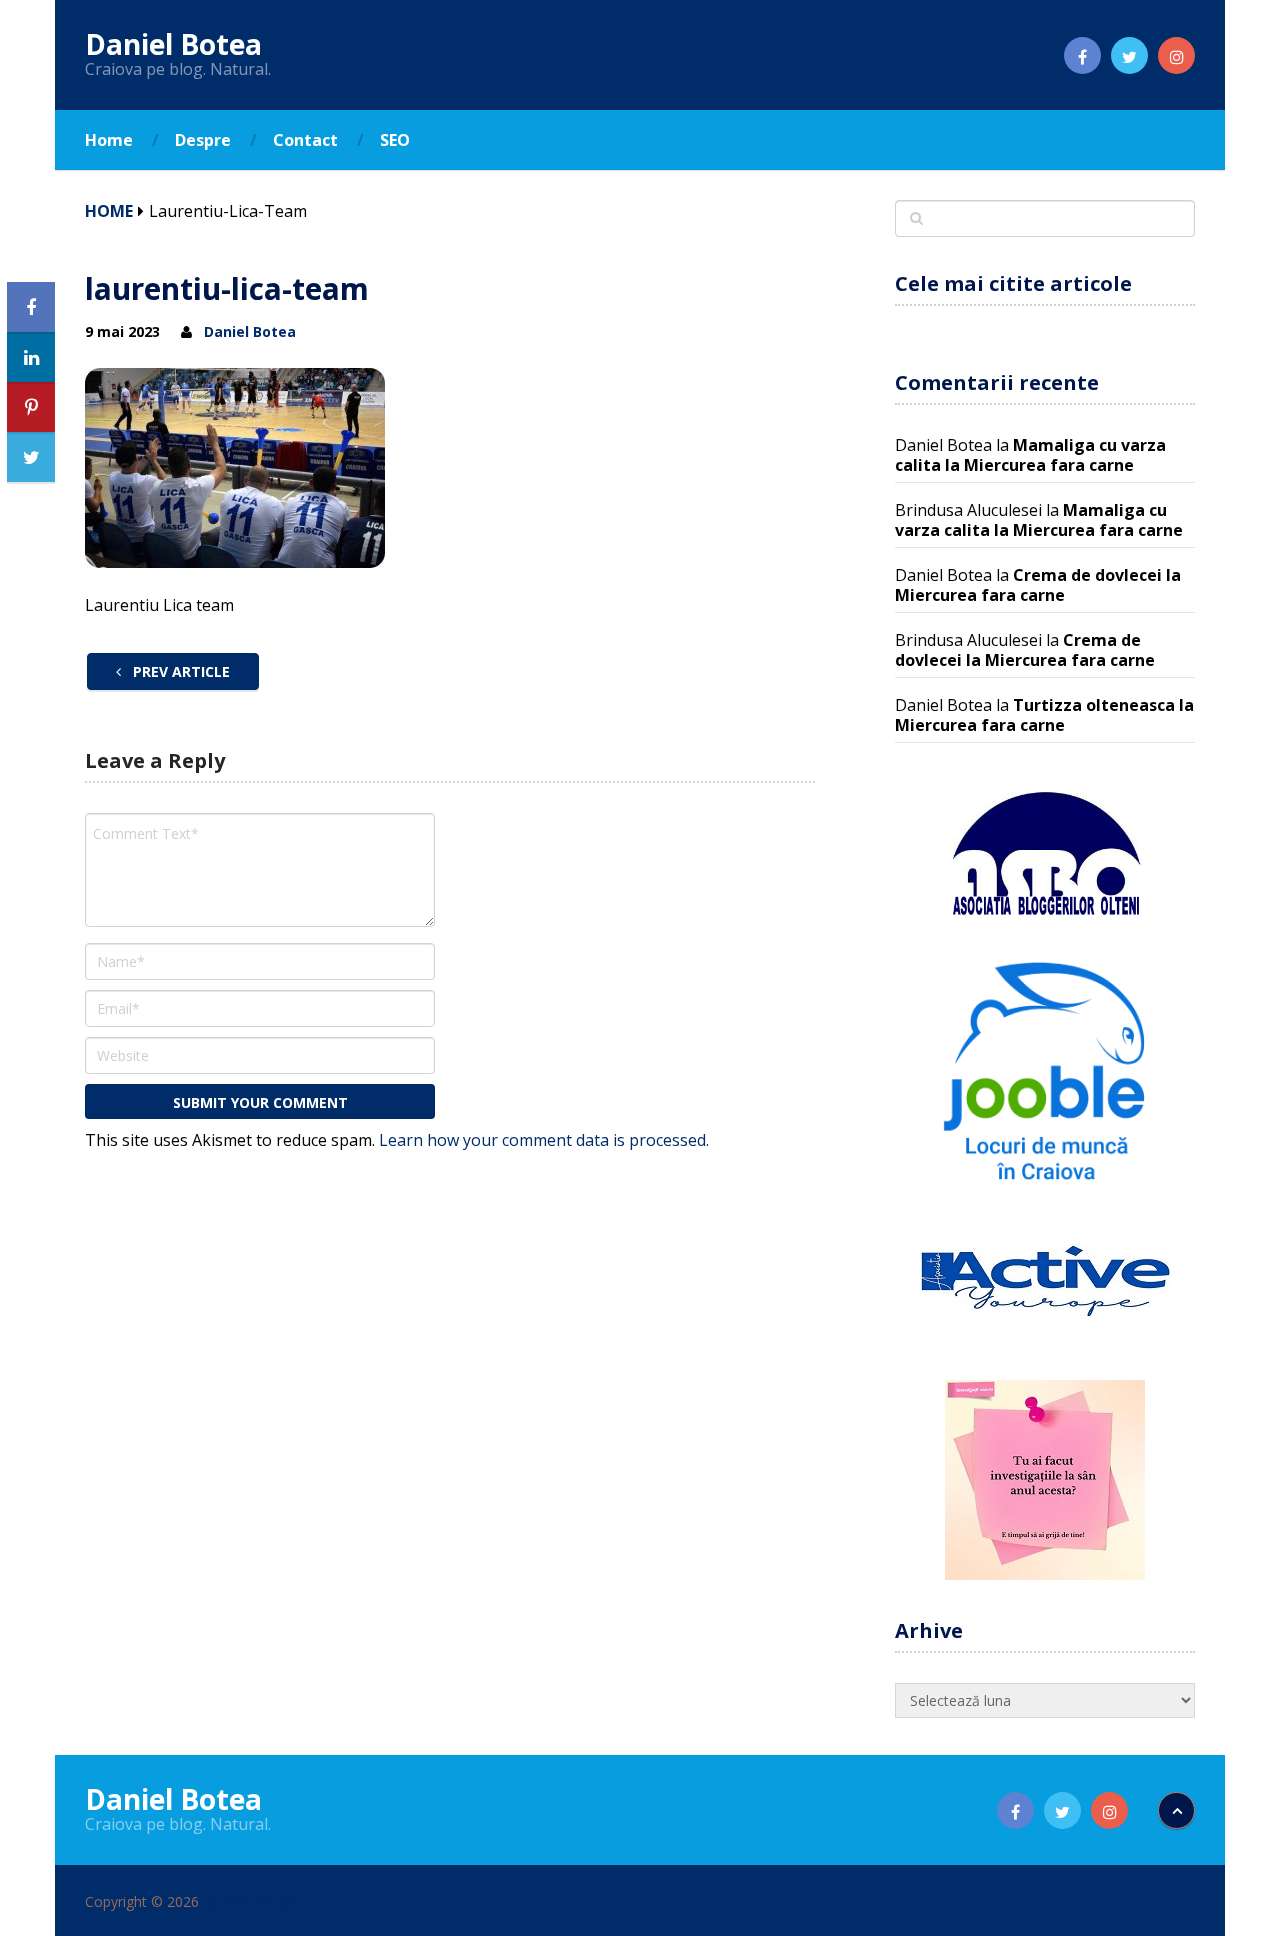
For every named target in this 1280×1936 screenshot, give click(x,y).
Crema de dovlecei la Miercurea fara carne (1038, 585)
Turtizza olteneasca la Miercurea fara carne (1044, 715)
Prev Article (179, 671)
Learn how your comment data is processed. (544, 1140)
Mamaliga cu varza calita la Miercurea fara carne (1030, 455)
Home (109, 140)
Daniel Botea (173, 44)
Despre (203, 140)
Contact (305, 140)
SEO (395, 140)
